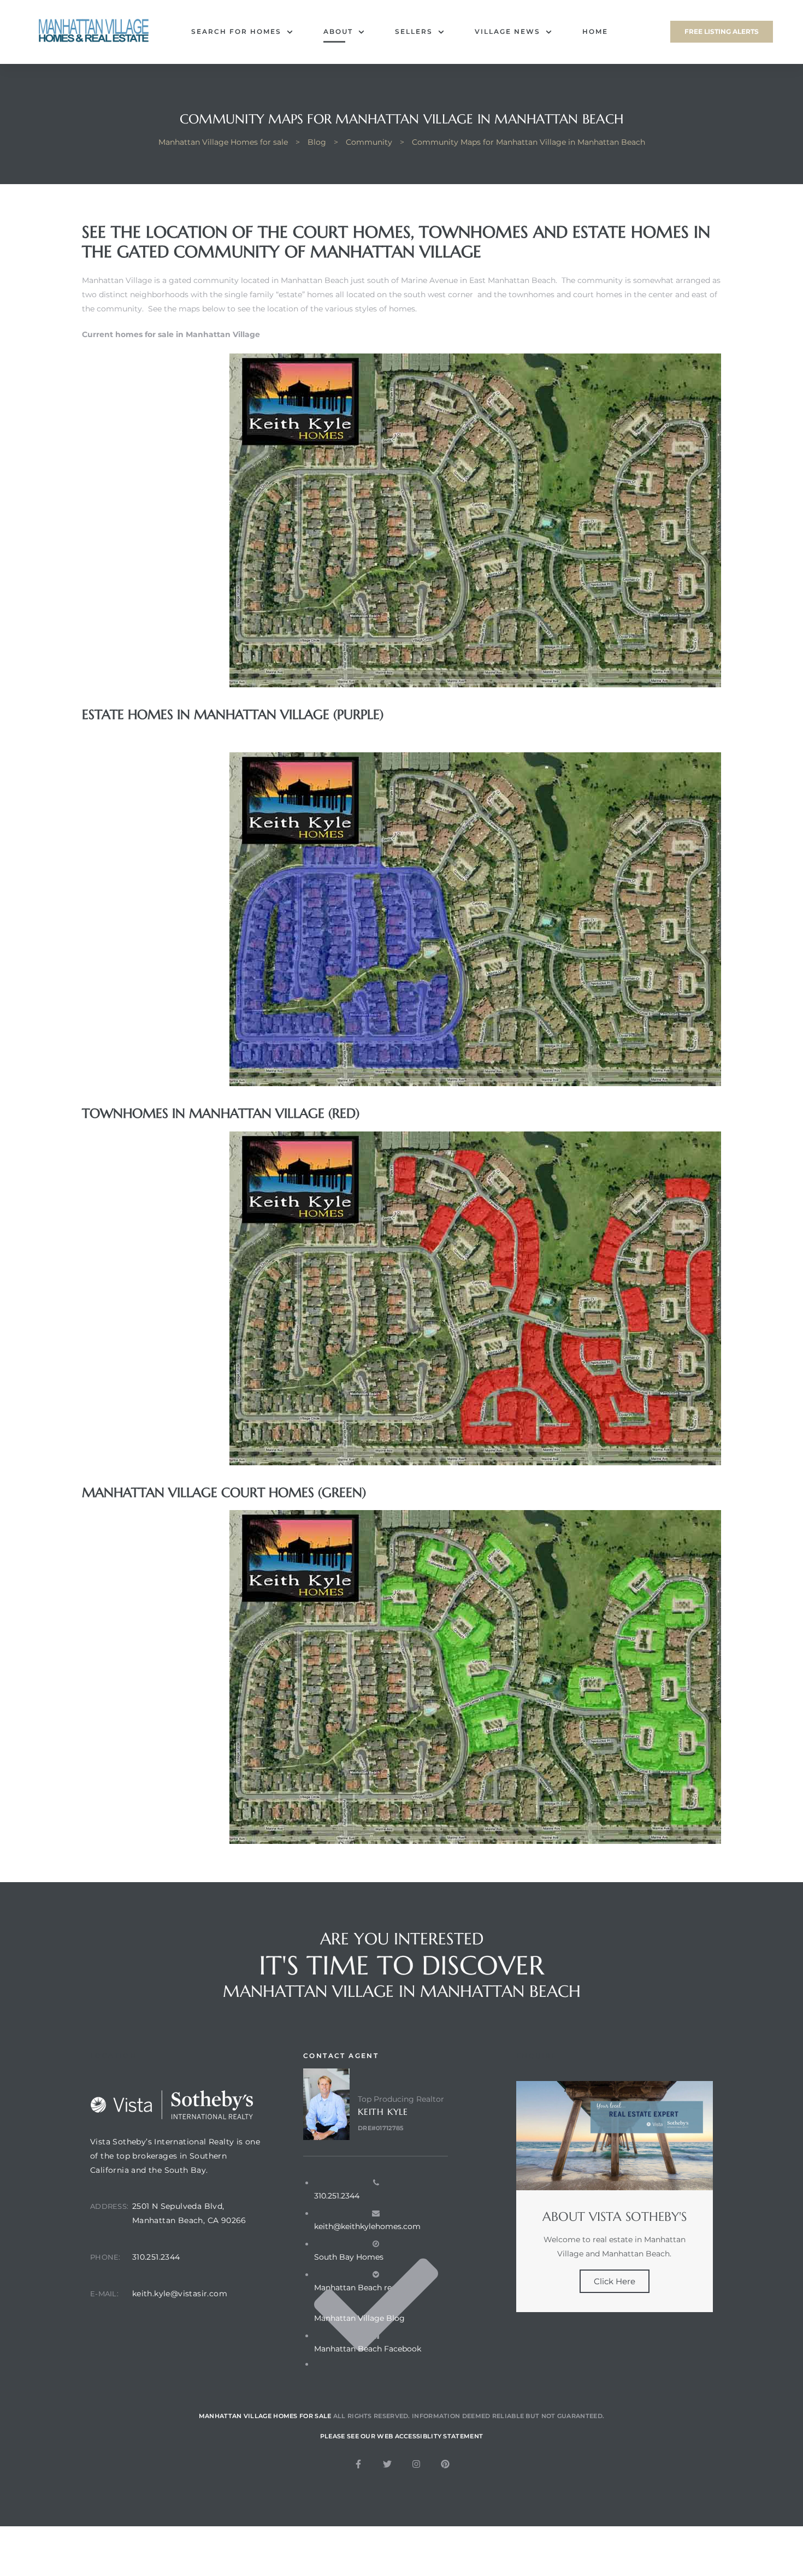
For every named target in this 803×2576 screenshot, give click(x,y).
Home (595, 31)
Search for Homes (236, 31)
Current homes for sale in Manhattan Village (171, 334)
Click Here (615, 2281)
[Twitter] (387, 2464)
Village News (507, 31)
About (338, 31)
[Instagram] (416, 2464)
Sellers (414, 31)
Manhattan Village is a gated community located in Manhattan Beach (215, 280)
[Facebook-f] (358, 2464)
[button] (722, 32)
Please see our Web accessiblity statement (401, 2436)
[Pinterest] (445, 2464)
